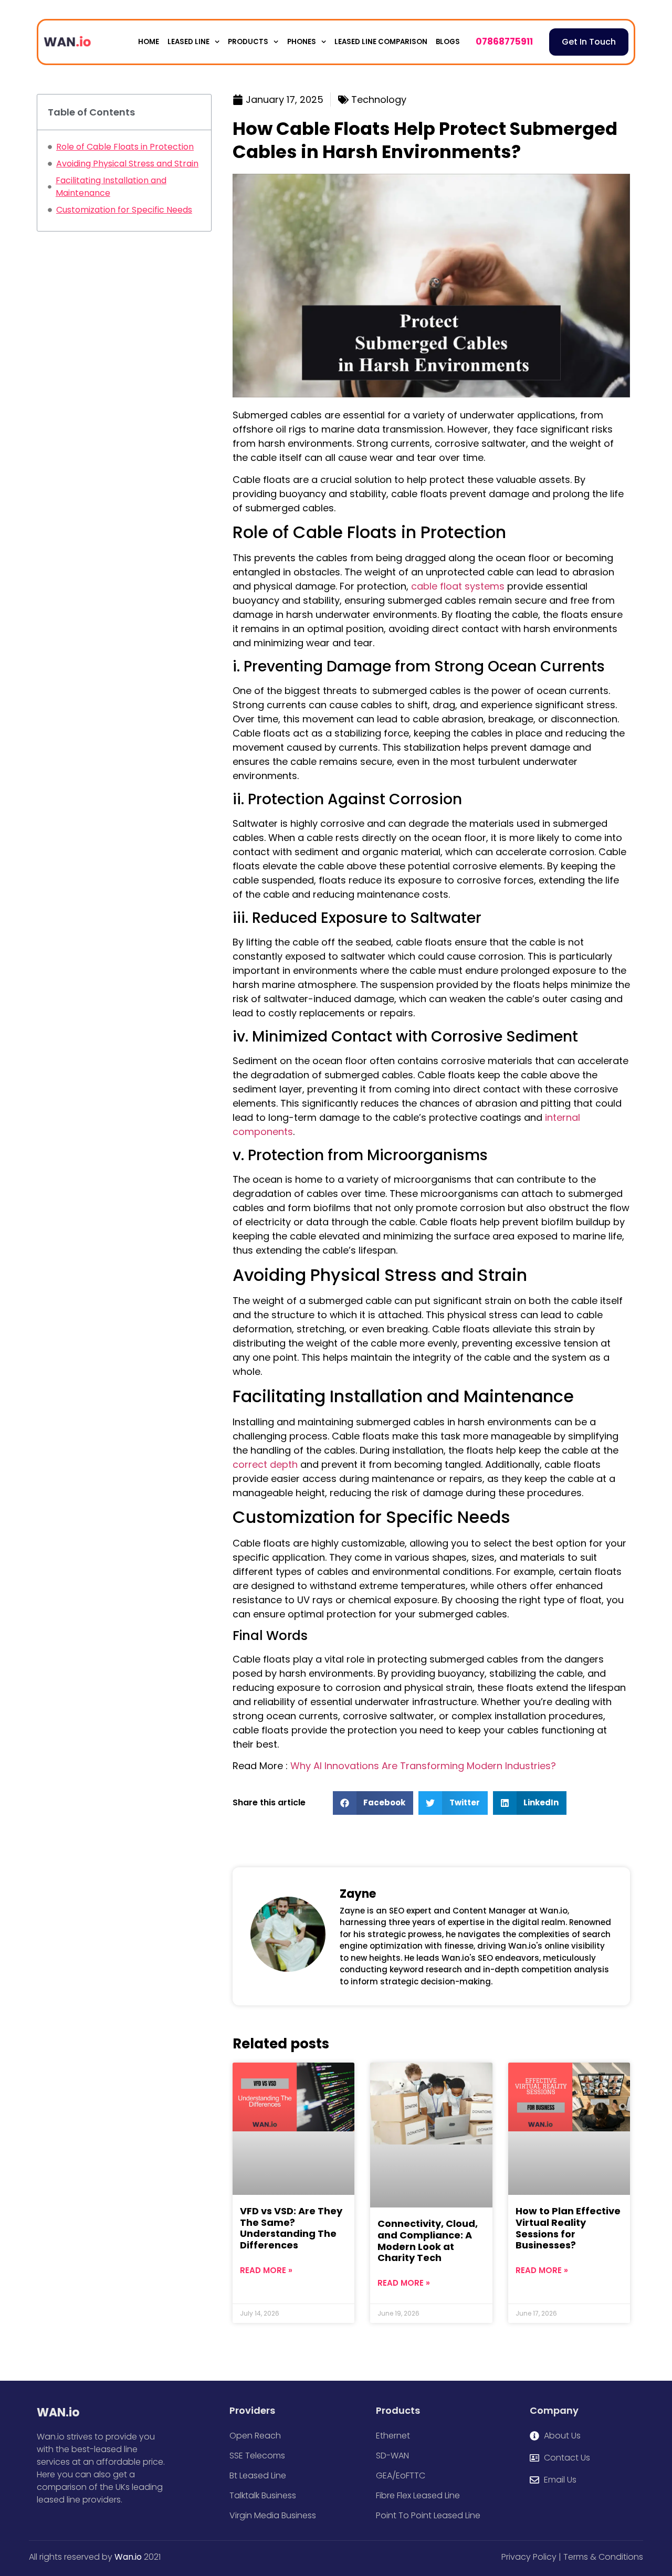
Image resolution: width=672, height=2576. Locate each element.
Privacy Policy (529, 2557)
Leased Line (188, 42)
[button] (373, 1803)
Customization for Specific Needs (124, 210)
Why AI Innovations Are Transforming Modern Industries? (423, 1766)
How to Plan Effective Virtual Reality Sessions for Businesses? (568, 2228)
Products (248, 42)
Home (149, 42)
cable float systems (458, 586)
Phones (302, 42)
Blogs (448, 42)
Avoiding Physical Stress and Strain (127, 164)
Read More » (266, 2270)
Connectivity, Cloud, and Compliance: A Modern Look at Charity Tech (428, 2241)
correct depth (265, 1464)
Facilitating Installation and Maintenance (111, 187)
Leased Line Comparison (381, 42)
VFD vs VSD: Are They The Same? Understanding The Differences (291, 2228)
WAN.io (58, 2412)
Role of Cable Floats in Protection (125, 147)
